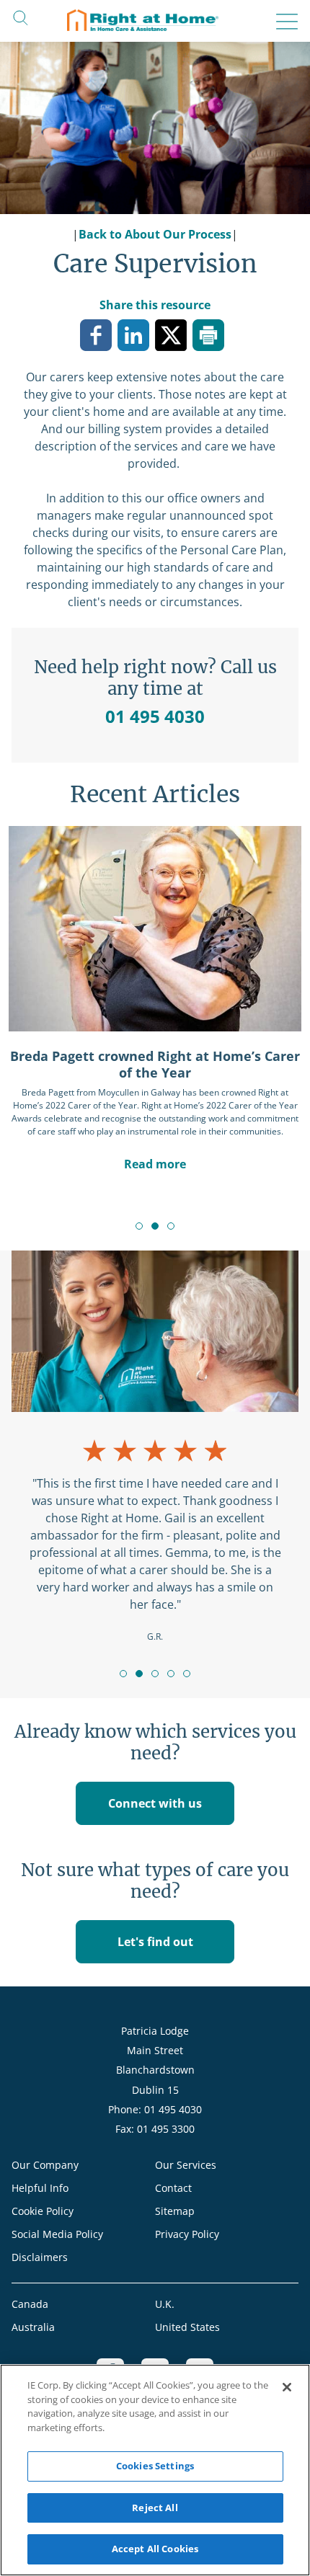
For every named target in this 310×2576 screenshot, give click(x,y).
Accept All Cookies (155, 2549)
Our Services (186, 2165)
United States (187, 2327)
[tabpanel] (155, 999)
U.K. (165, 2304)
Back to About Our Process (155, 234)
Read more (155, 1164)
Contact (173, 2188)
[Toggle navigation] (283, 22)
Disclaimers (40, 2257)
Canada (30, 2304)
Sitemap (175, 2211)
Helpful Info (40, 2188)
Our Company (45, 2165)
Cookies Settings (155, 2466)
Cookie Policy (43, 2211)
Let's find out (155, 1942)
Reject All (155, 2508)
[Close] (287, 2387)
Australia (33, 2327)
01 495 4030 (155, 716)
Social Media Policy (57, 2234)
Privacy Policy (187, 2234)
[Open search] (21, 17)
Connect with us (155, 1803)
